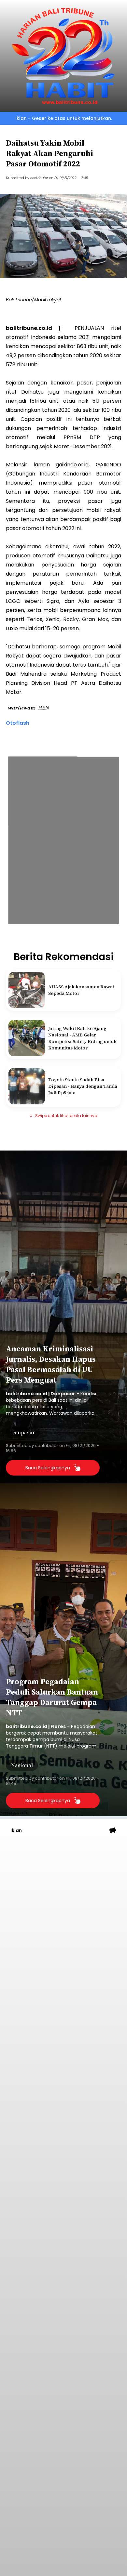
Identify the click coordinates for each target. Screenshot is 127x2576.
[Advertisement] (63, 1908)
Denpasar (23, 1432)
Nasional (22, 1765)
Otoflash (18, 723)
